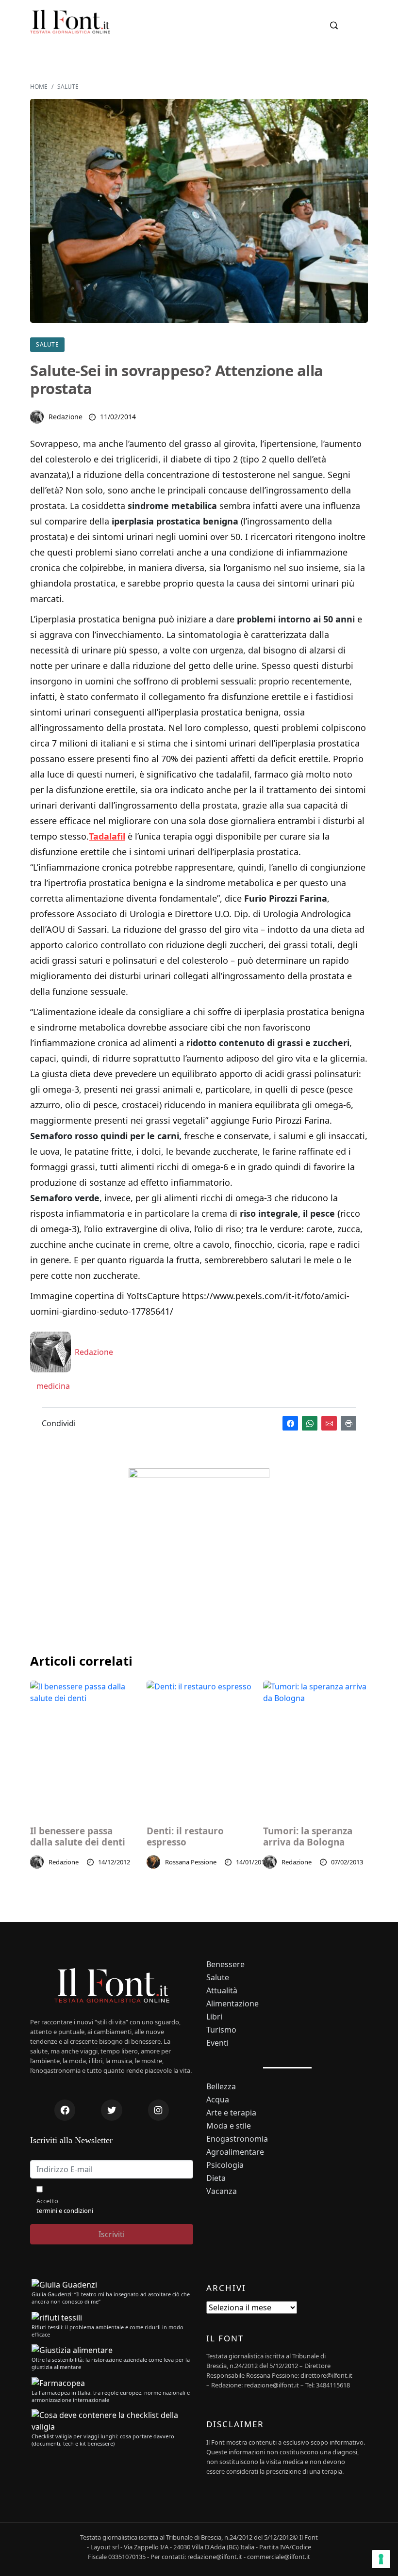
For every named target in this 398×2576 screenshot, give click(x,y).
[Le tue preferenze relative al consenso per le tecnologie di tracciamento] (381, 2559)
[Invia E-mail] (329, 1423)
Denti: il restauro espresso (185, 1837)
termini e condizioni (65, 2210)
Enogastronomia (237, 2139)
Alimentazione (232, 2004)
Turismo (221, 2030)
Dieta (216, 2178)
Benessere (225, 1964)
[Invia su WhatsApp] (310, 1423)
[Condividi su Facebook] (290, 1423)
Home (39, 87)
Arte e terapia (231, 2113)
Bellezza (221, 2087)
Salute (68, 87)
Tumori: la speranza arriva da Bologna (308, 1837)
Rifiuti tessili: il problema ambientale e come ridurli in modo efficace (108, 2331)
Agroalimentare (235, 2152)
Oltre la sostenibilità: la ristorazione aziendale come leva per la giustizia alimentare (111, 2363)
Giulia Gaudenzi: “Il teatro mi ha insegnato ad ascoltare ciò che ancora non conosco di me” (111, 2298)
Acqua (218, 2100)
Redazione (66, 417)
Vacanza (222, 2191)
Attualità (222, 1991)
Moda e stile (229, 2126)
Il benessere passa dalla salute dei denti (78, 1837)
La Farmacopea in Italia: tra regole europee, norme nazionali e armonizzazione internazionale (111, 2396)
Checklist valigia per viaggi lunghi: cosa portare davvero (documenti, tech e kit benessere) (103, 2440)
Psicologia (225, 2165)
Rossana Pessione (191, 1862)
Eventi (217, 2043)
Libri (214, 2017)
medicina (52, 1386)
